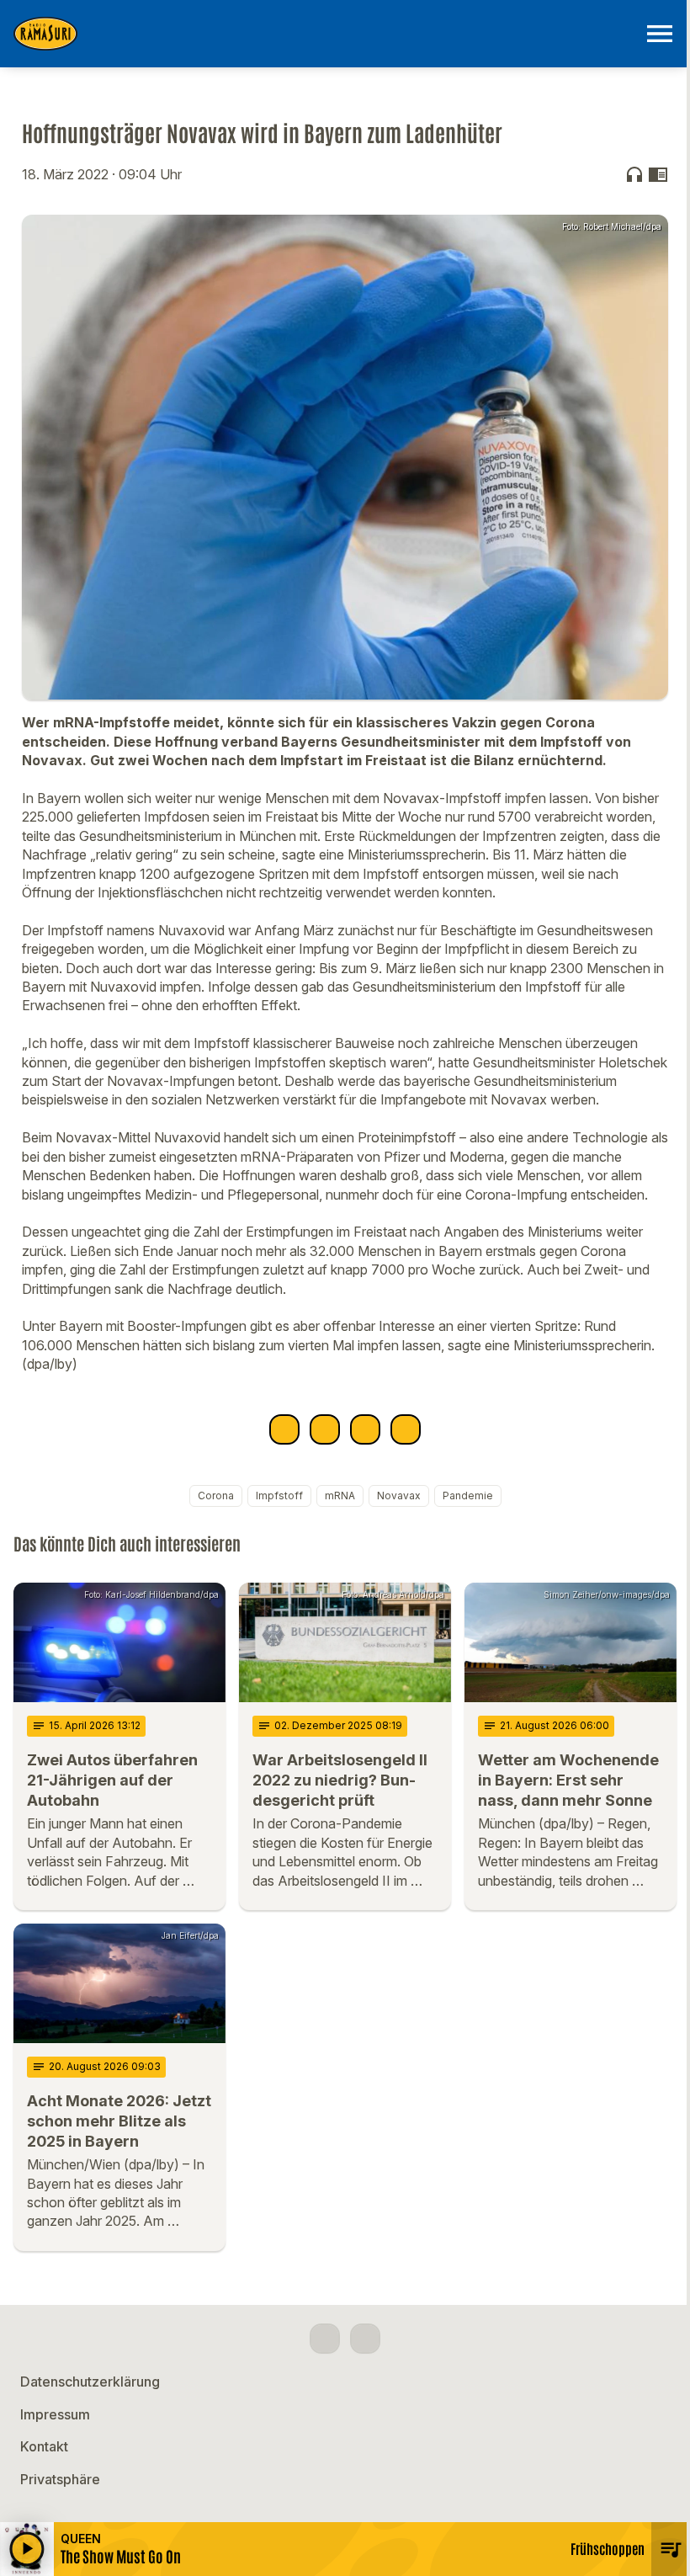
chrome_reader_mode (658, 174)
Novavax (399, 1496)
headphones (634, 174)
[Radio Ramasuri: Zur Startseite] (325, 34)
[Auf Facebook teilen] (284, 1429)
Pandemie (468, 1496)
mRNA (340, 1496)
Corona (216, 1496)
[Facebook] (325, 2339)
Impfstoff (279, 1496)
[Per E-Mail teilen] (406, 1429)
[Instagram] (365, 2339)
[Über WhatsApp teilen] (365, 1429)
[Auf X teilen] (325, 1429)
